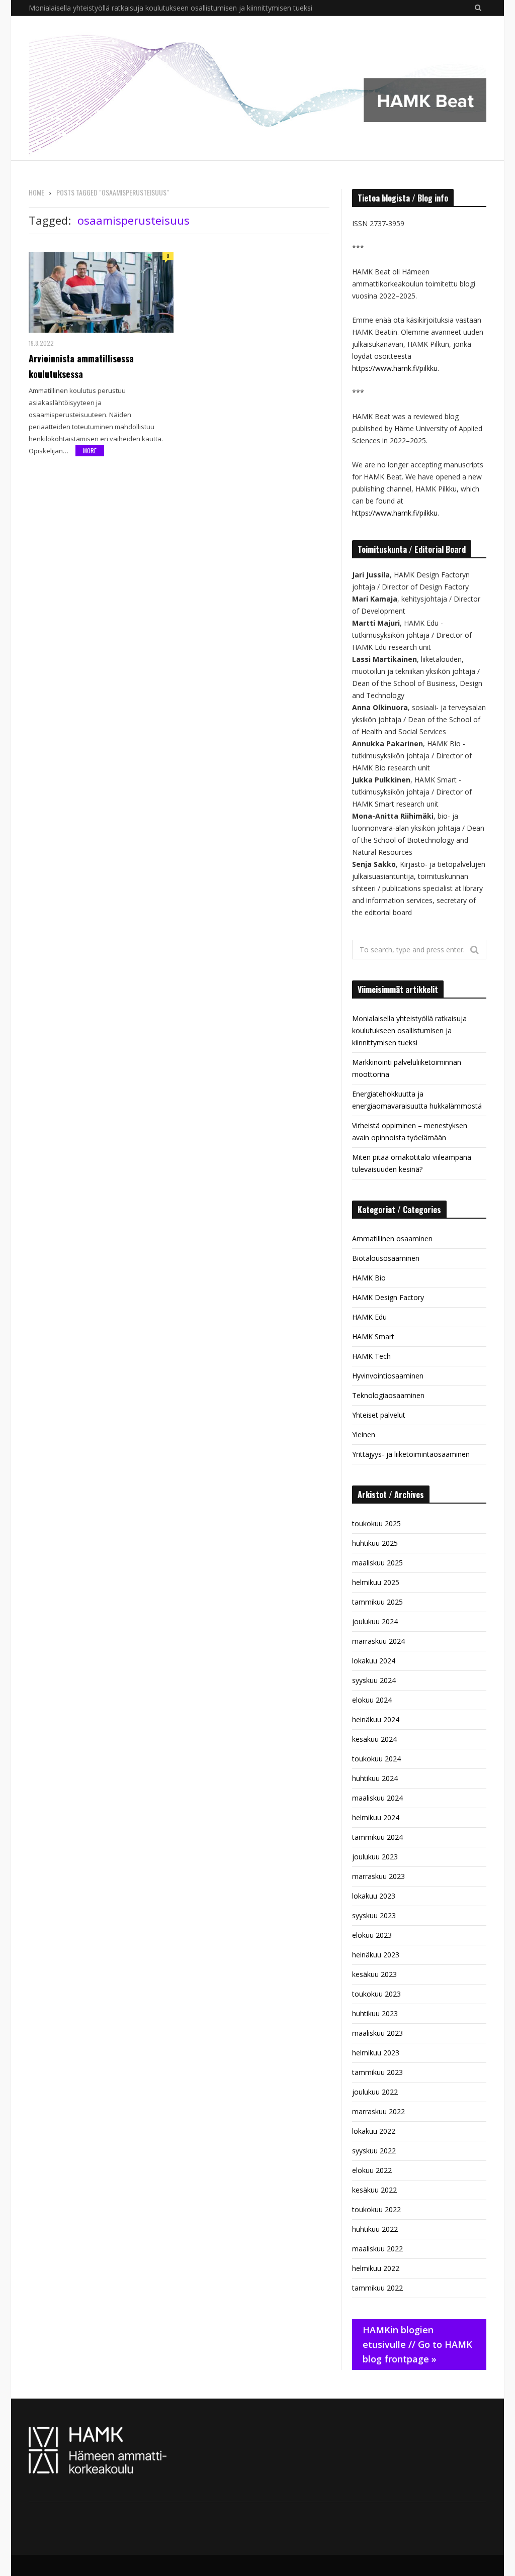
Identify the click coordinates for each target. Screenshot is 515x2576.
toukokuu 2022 (376, 2209)
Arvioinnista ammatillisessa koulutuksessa (81, 366)
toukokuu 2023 (376, 1994)
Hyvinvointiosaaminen (388, 1376)
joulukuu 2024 (375, 1621)
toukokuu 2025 (376, 1523)
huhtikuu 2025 (375, 1543)
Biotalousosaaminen (386, 1258)
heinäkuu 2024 (376, 1719)
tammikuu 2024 (377, 1837)
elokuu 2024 (372, 1700)
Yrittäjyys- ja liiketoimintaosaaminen (411, 1454)
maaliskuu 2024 (377, 1798)
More (90, 451)
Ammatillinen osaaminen (392, 1239)
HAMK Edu (369, 1317)
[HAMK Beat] (257, 88)
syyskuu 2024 (374, 1680)
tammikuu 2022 (377, 2288)
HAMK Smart (373, 1336)
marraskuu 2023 (378, 1876)
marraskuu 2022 (378, 2111)
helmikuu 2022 (376, 2268)
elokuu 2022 (372, 2170)
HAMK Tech (371, 1356)
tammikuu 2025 (377, 1602)
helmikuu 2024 (376, 1817)
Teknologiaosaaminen (388, 1395)
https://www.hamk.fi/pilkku (395, 368)
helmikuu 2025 (376, 1582)
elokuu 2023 (372, 1935)
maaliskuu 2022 (377, 2249)
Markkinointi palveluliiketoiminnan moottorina (103, 8)
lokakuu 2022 (374, 2131)
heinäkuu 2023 (376, 1955)
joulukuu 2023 (375, 1857)
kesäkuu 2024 (374, 1739)
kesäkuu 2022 (374, 2190)
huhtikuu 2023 (375, 2013)
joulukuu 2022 (375, 2092)
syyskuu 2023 (374, 1915)
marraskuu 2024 (378, 1641)
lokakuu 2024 (374, 1661)
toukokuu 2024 (376, 1759)
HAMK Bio (369, 1278)
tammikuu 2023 (377, 2072)
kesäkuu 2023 (374, 1974)
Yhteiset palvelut (379, 1415)
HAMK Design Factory (388, 1297)
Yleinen (364, 1434)
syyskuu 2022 (374, 2151)
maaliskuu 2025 (377, 1563)
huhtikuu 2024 (375, 1778)
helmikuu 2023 (376, 2053)
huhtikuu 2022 (375, 2229)
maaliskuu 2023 (377, 2033)
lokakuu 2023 (374, 1896)
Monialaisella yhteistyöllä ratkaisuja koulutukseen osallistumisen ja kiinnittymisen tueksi (409, 1030)
